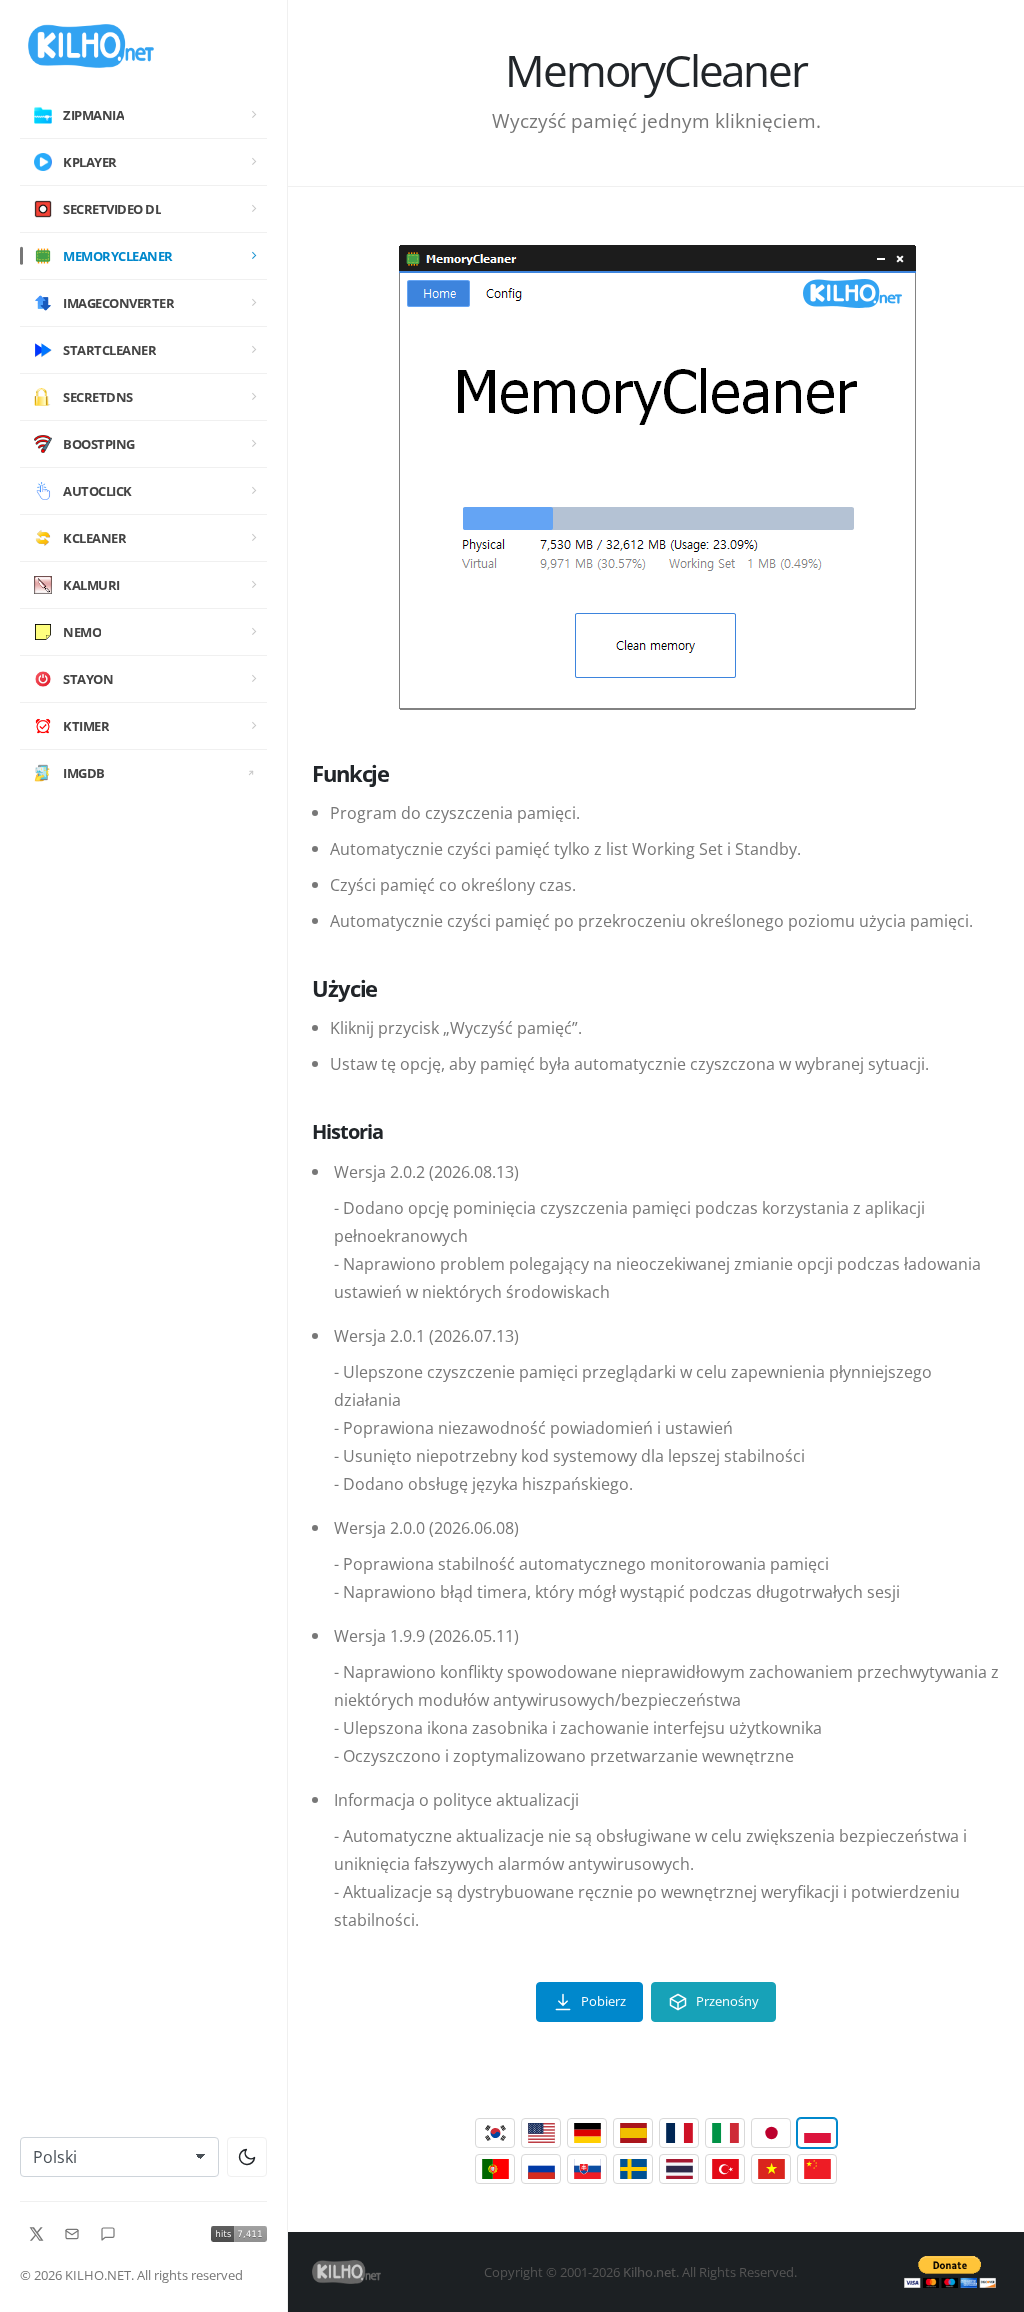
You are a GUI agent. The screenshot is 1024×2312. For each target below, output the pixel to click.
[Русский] (541, 2169)
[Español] (633, 2133)
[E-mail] (72, 2234)
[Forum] (108, 2234)
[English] (541, 2133)
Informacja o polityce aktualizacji (456, 1800)
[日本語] (771, 2133)
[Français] (679, 2133)
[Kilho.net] (143, 46)
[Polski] (817, 2133)
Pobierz (603, 2001)
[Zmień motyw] (247, 2157)
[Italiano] (725, 2133)
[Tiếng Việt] (771, 2169)
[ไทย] (679, 2169)
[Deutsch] (587, 2133)
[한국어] (495, 2133)
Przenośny (727, 2001)
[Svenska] (633, 2169)
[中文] (817, 2169)
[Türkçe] (725, 2169)
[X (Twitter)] (36, 2234)
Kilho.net (649, 2272)
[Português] (495, 2169)
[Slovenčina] (587, 2169)
